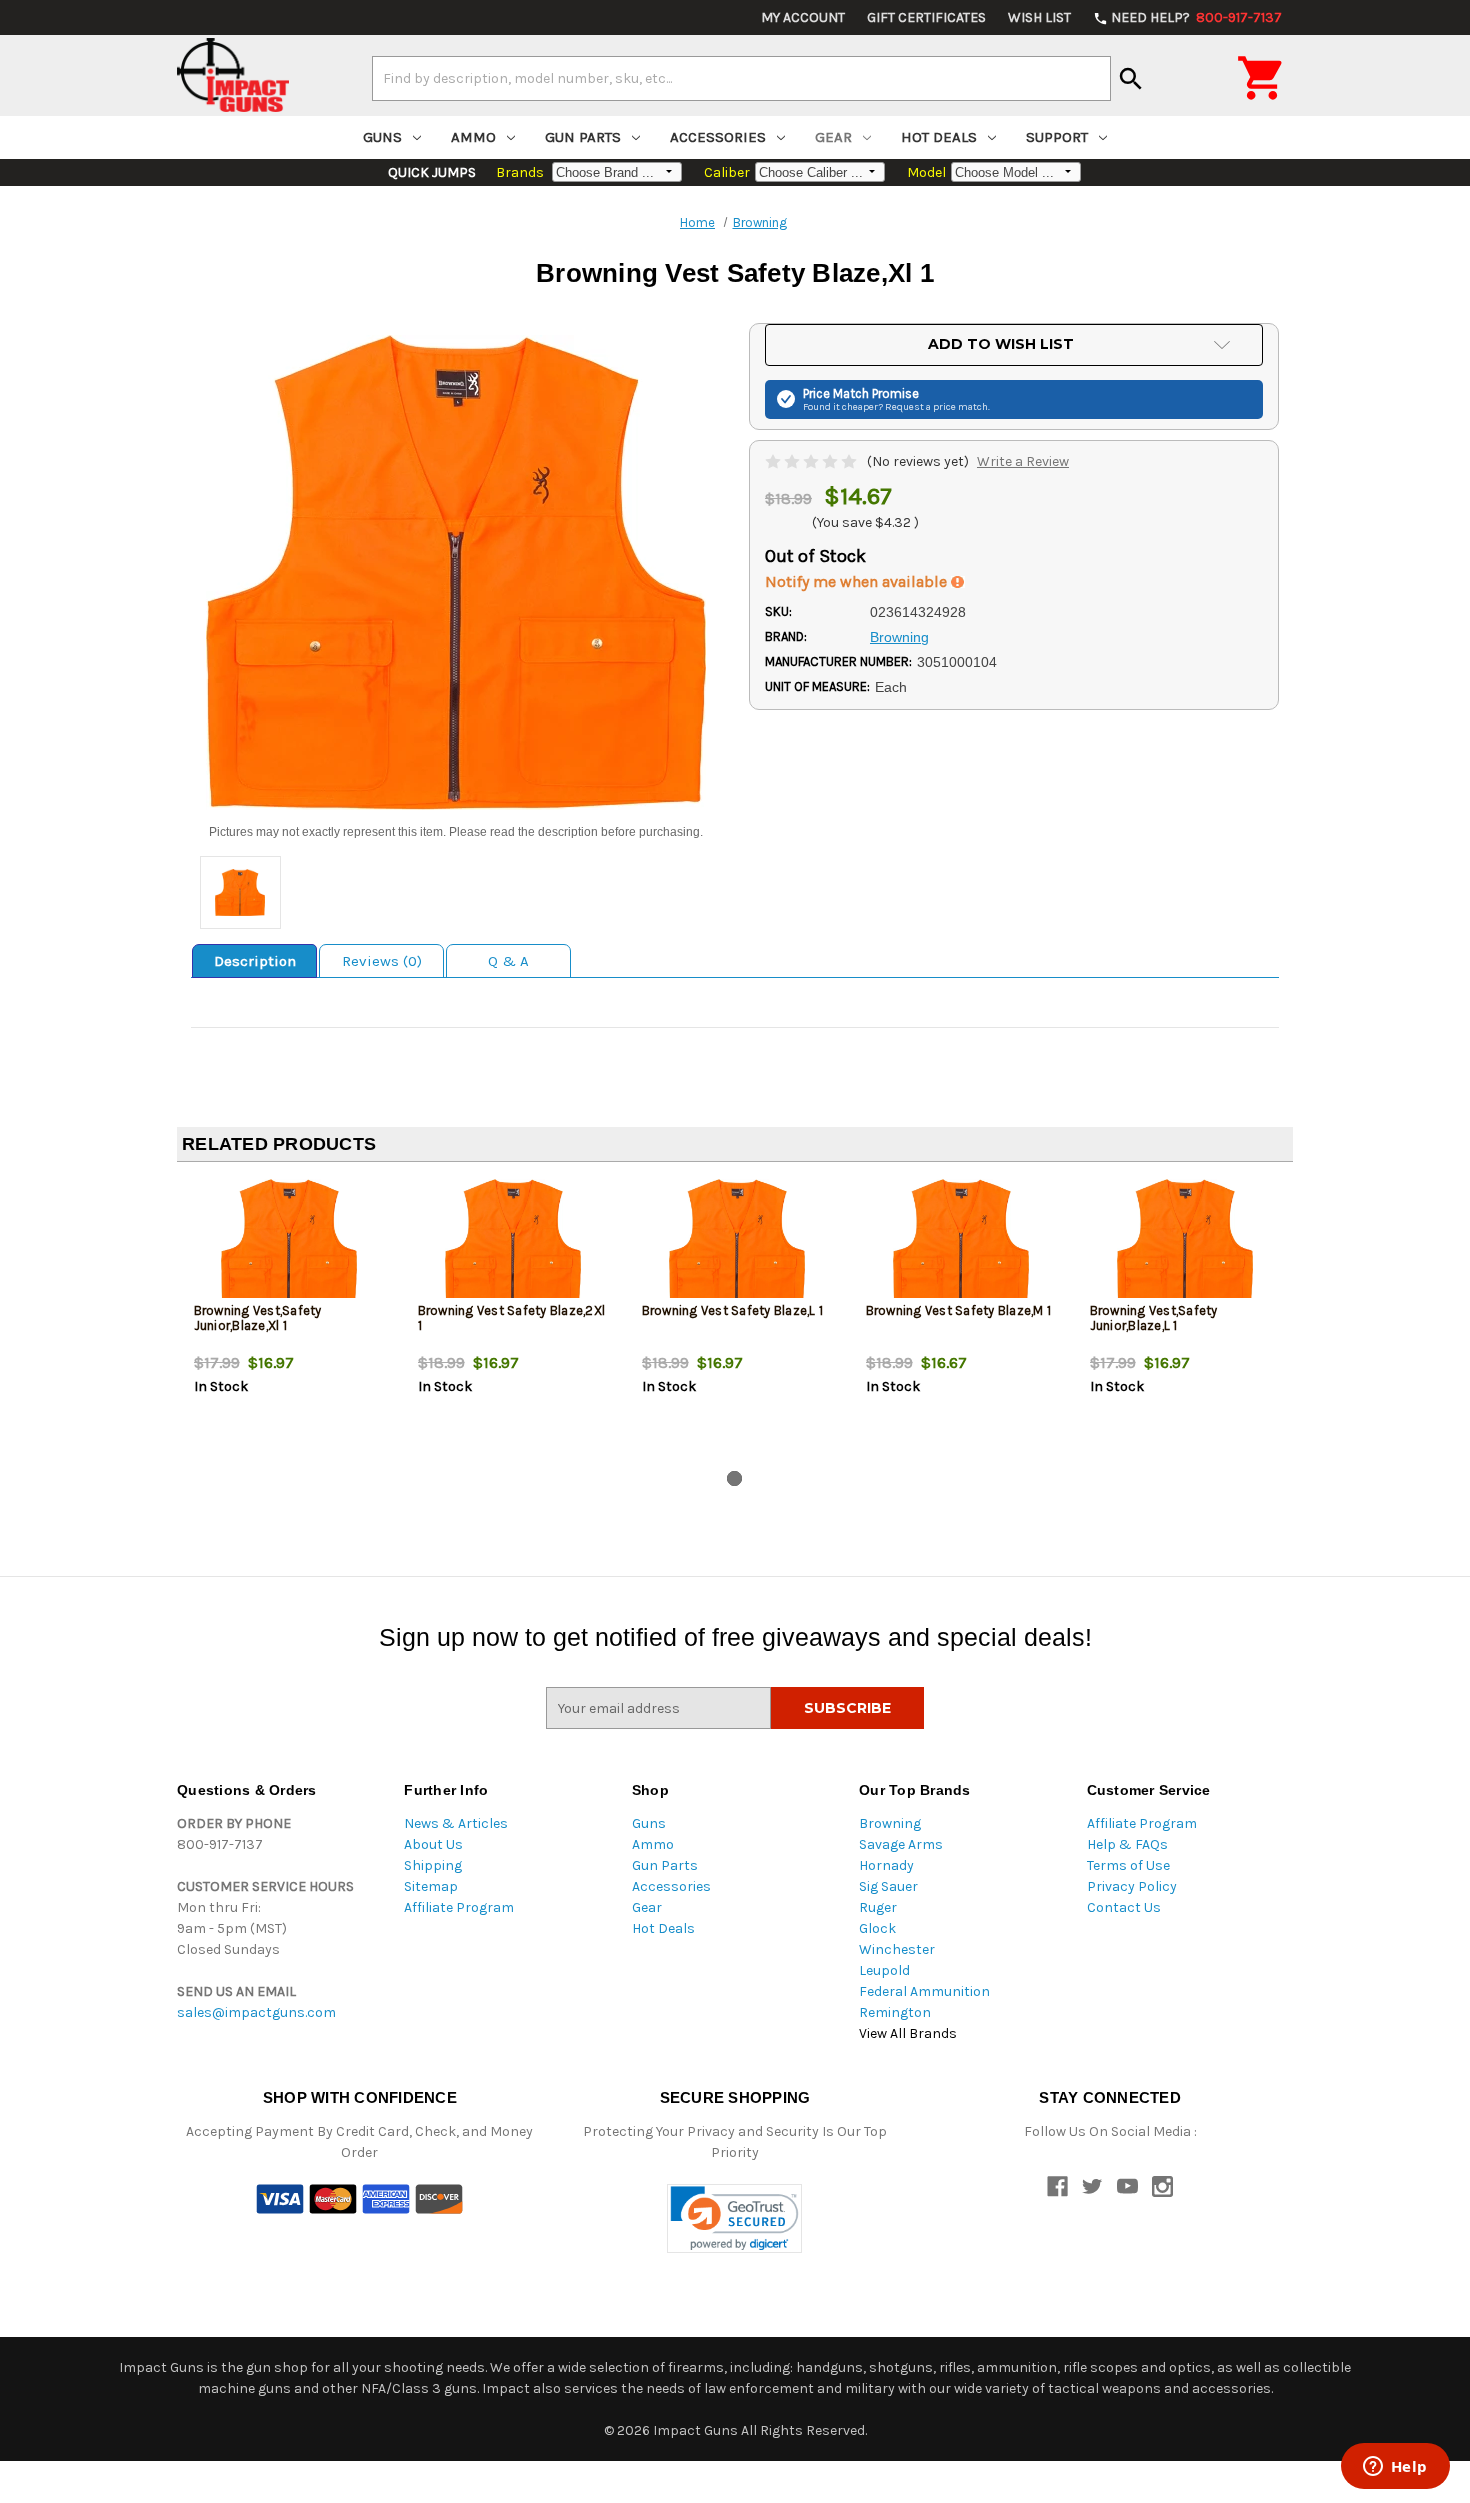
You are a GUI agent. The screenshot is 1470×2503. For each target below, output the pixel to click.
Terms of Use (1128, 1865)
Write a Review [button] (1023, 461)
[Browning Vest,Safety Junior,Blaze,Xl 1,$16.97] (289, 1243)
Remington (895, 2012)
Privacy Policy (1132, 1886)
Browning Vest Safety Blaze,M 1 (959, 1310)
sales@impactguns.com (256, 2012)
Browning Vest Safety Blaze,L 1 (733, 1310)
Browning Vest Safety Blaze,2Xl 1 (512, 1318)
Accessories (718, 137)
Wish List (1039, 17)
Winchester (897, 1949)
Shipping (433, 1865)
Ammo (473, 137)
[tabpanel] (289, 1320)
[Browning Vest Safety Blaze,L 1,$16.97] (737, 1243)
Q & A (508, 961)
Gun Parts (583, 137)
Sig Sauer (888, 1886)
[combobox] (741, 78)
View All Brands (908, 2033)
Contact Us (1124, 1907)
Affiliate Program (459, 1907)
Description (255, 961)
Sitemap (431, 1886)
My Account (803, 17)
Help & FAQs (1127, 1844)
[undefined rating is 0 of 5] (812, 461)
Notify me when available (858, 581)
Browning (890, 1823)
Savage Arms (901, 1844)
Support (1057, 137)
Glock (877, 1928)
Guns (382, 137)
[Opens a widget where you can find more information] (1395, 2468)
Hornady (886, 1865)
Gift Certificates (926, 17)
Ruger (878, 1907)
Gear (833, 137)
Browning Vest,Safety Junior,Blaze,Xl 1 (258, 1318)
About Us (433, 1844)
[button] (734, 2218)
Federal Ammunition (924, 1991)
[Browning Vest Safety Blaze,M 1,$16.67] (961, 1243)
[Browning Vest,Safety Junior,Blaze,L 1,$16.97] (1185, 1243)
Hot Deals (939, 137)
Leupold (884, 1970)
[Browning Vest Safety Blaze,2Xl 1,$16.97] (513, 1243)
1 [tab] (734, 1478)
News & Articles (456, 1823)
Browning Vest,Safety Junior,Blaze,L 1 (1154, 1318)
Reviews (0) (382, 961)
